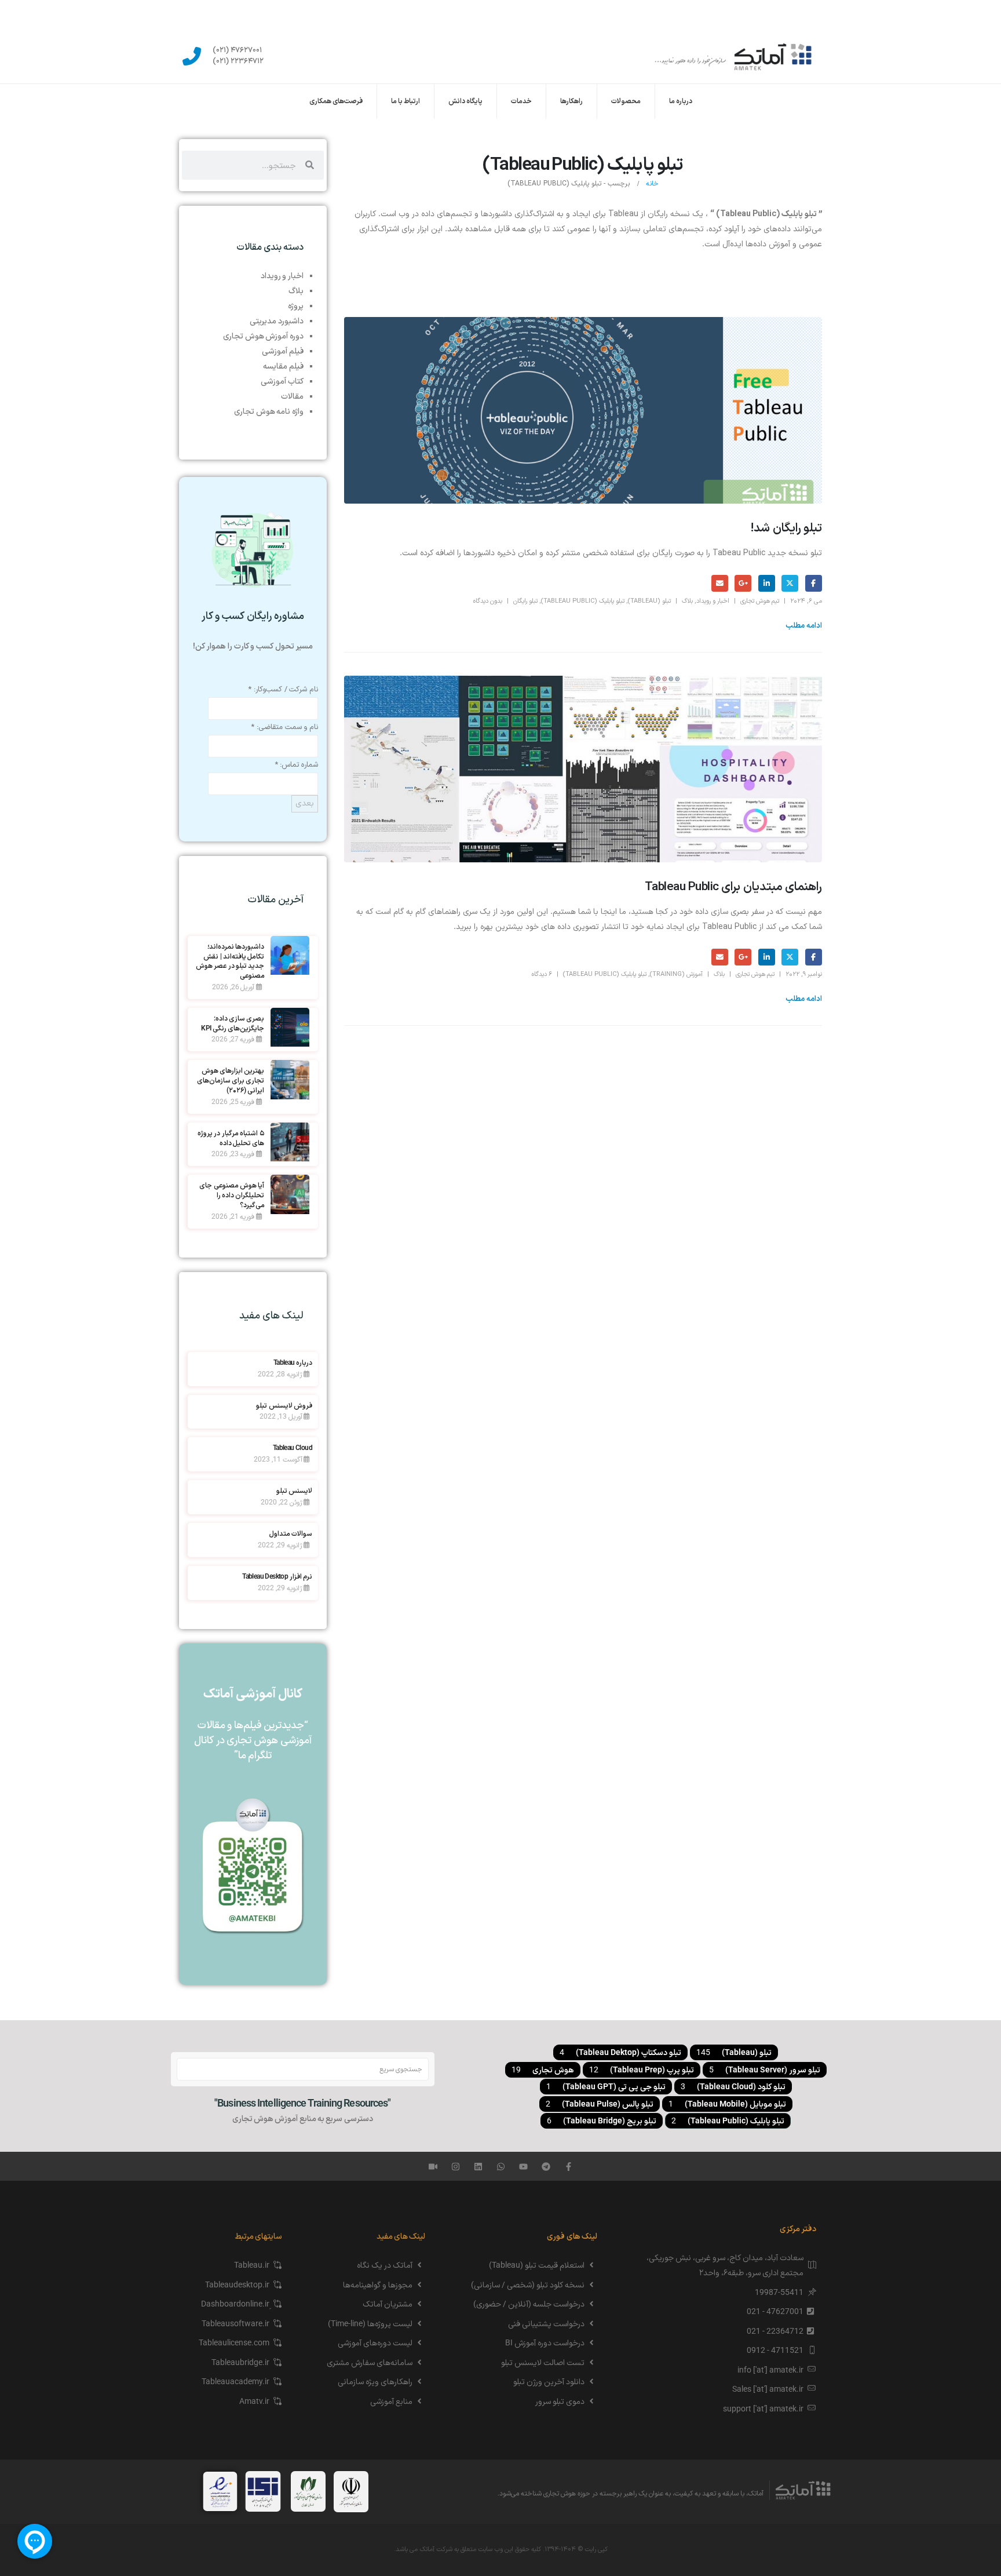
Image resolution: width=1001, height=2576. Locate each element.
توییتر (790, 583)
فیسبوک (814, 583)
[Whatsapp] (501, 2167)
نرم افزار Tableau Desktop (277, 1576)
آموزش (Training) (676, 974)
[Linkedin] (478, 2167)
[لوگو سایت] (734, 56)
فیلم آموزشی (283, 351)
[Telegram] (546, 2167)
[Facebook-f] (569, 2167)
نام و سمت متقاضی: (284, 727)
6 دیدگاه (542, 974)
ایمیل (720, 583)
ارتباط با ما (405, 101)
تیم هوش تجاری (760, 601)
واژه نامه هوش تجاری (269, 411)
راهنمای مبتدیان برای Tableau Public (733, 887)
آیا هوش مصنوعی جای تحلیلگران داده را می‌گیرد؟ (232, 1195)
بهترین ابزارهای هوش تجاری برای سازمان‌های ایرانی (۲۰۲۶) (231, 1080)
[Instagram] (456, 2167)
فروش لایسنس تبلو (284, 1405)
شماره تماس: (296, 765)
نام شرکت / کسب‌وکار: (283, 690)
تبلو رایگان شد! (786, 529)
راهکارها (571, 101)
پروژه (296, 305)
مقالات (292, 396)
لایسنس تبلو (294, 1491)
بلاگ (687, 601)
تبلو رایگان (525, 601)
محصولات (626, 101)
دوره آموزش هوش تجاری (263, 336)
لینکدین (767, 583)
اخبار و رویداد (713, 601)
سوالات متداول (291, 1533)
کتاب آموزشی (282, 381)
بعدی (305, 804)
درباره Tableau (293, 1362)
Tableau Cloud (293, 1448)
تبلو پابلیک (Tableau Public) (583, 601)
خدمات (521, 101)
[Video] (433, 2167)
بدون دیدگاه (487, 601)
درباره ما (681, 101)
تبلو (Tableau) (649, 601)
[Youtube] (523, 2167)
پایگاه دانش (465, 101)
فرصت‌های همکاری (336, 101)
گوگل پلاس (743, 583)
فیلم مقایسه (283, 366)
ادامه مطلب (804, 626)
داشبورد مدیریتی (277, 320)
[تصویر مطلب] (583, 410)
